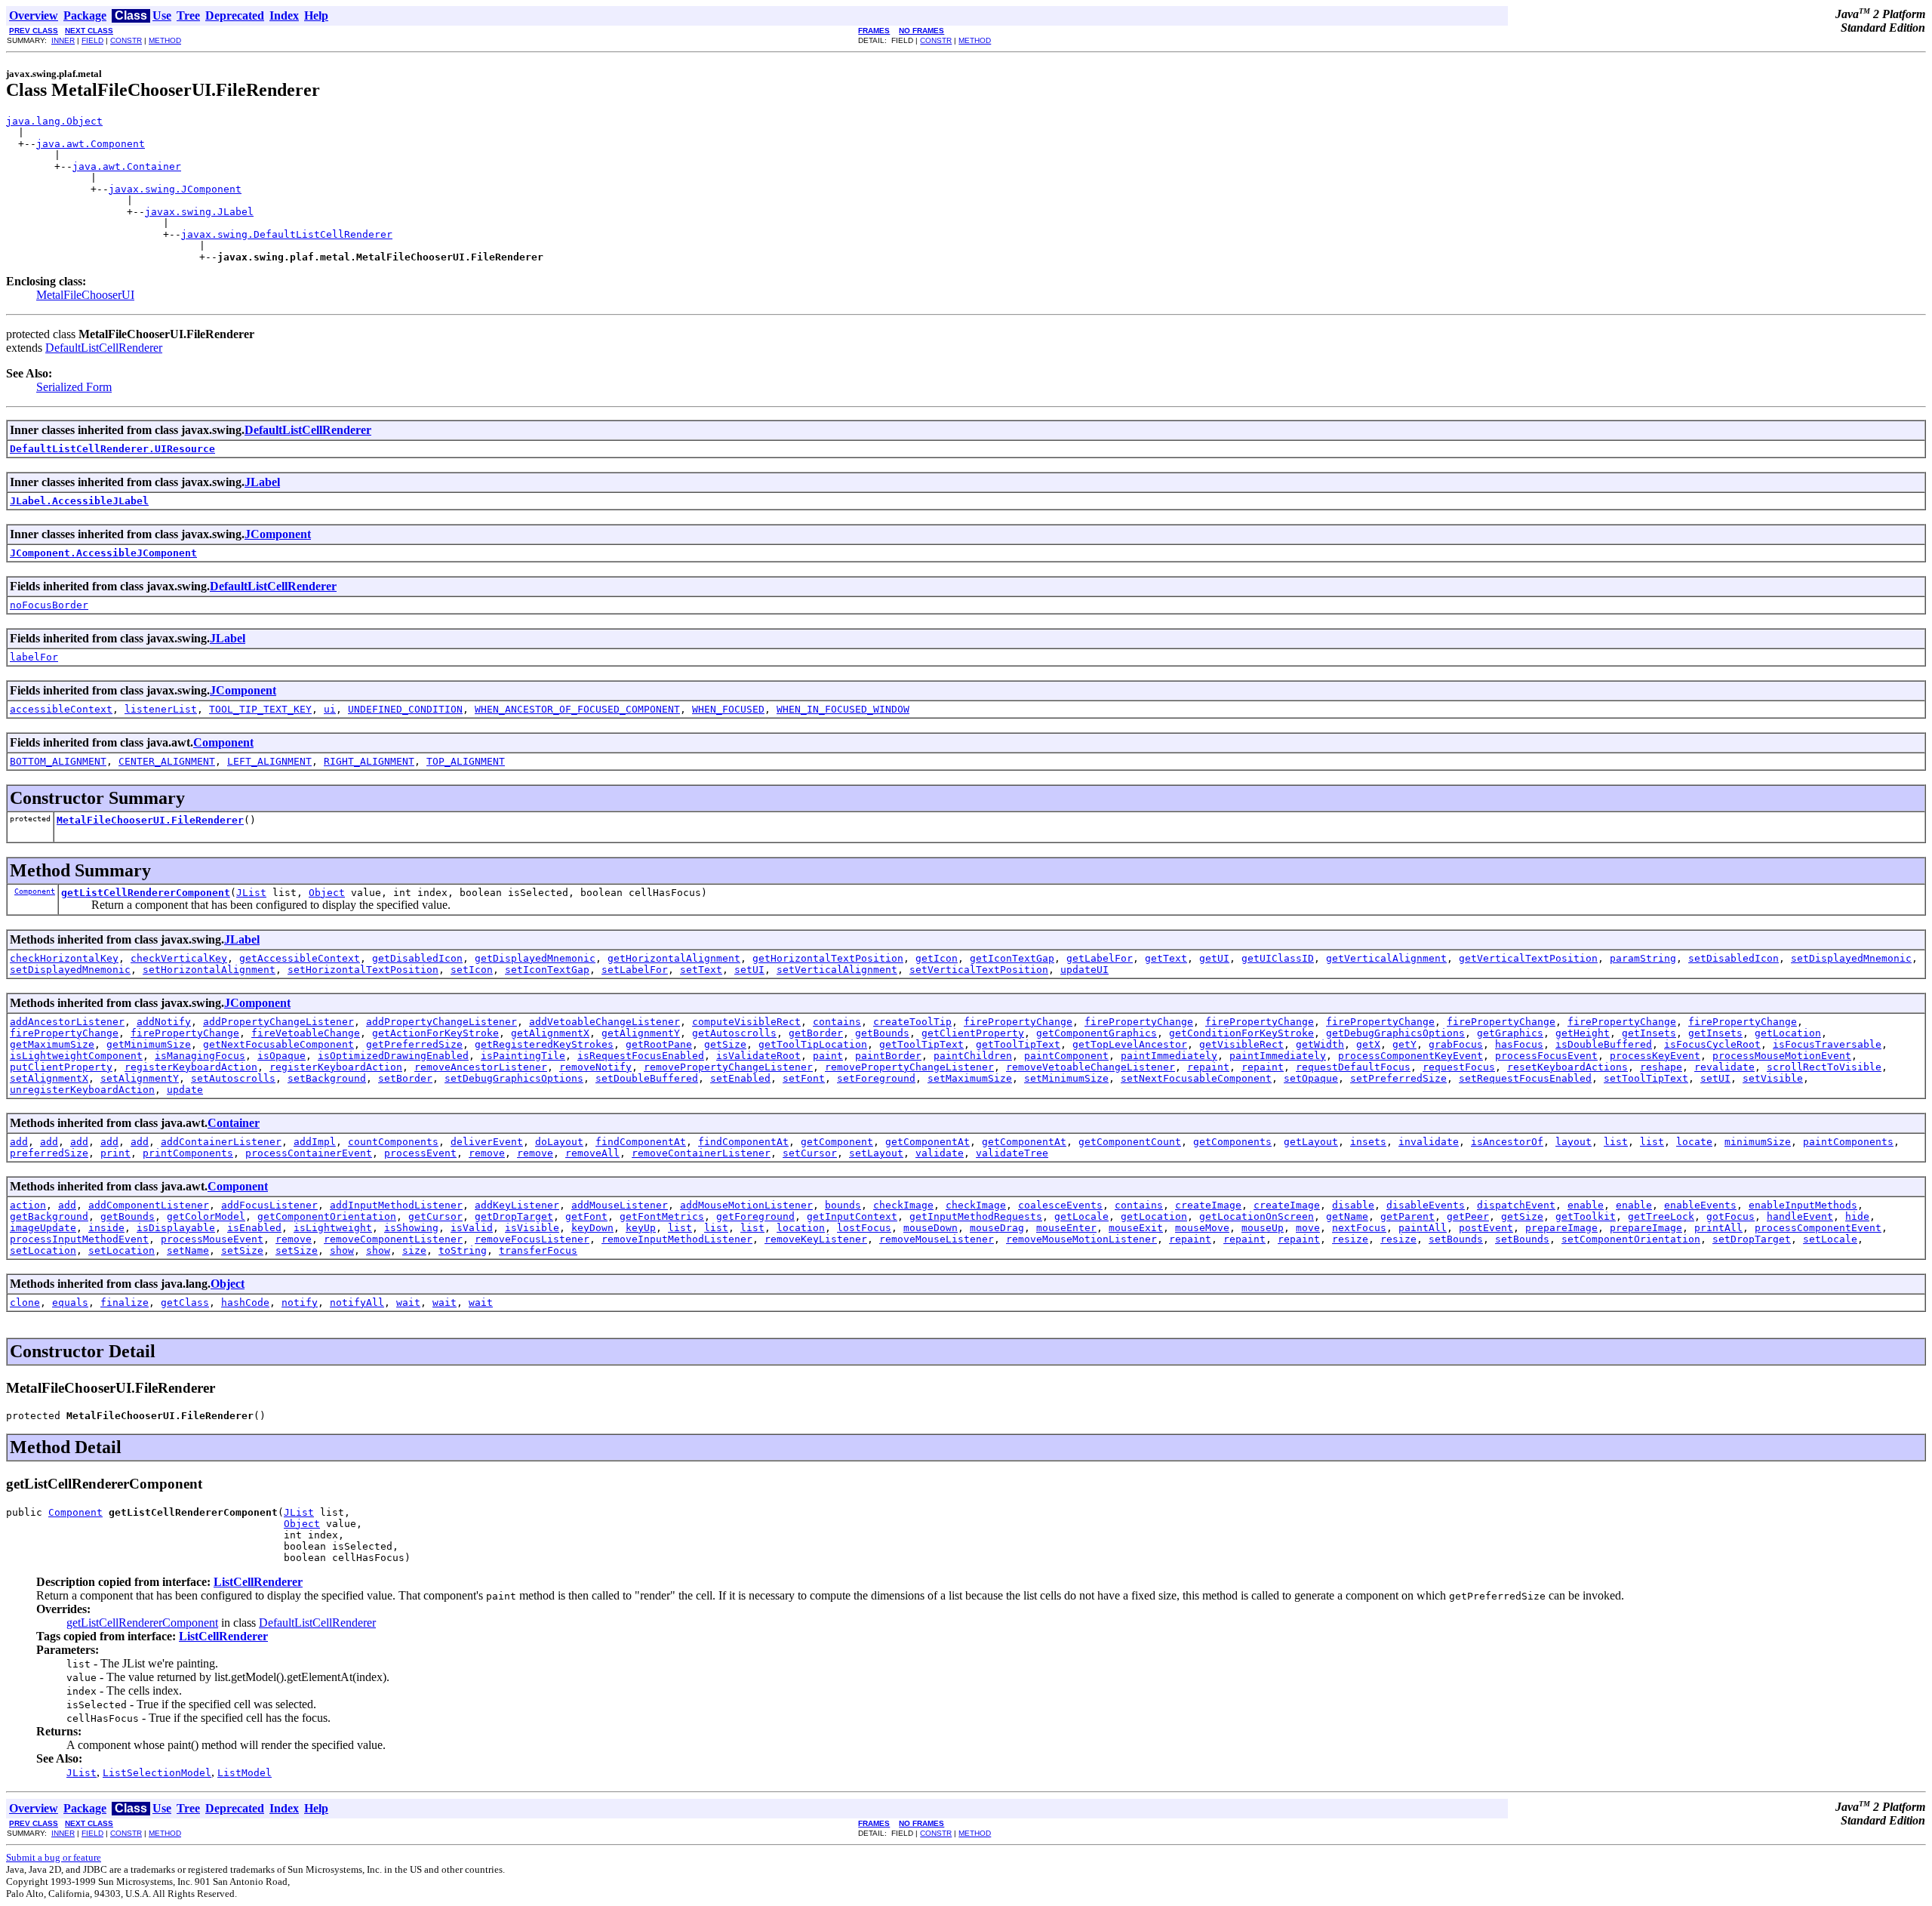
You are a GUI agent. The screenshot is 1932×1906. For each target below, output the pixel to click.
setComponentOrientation (1631, 1239)
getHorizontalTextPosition (828, 958)
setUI (749, 970)
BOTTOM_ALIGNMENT (58, 761)
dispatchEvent (1516, 1205)
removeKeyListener (816, 1239)
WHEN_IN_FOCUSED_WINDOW (843, 709)
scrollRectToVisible (1824, 1067)
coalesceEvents (1060, 1205)
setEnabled (740, 1078)
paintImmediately (1169, 1056)
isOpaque (281, 1056)
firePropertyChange (1018, 1022)
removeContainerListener (701, 1153)
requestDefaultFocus (1353, 1067)
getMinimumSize (149, 1044)
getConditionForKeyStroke (1241, 1033)
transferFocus (538, 1250)
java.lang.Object (54, 121)
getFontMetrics (662, 1216)
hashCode (245, 1302)
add (19, 1142)
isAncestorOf (1507, 1142)
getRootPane (659, 1044)
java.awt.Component (91, 144)
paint (828, 1056)
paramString (1643, 958)
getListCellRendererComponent (146, 893)
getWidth (1320, 1044)
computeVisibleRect (746, 1022)
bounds (843, 1205)
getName (1347, 1216)
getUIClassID (1278, 958)
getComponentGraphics (1097, 1033)
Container (234, 1123)
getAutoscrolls (734, 1033)
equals (70, 1302)
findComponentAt (641, 1142)
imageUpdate (43, 1228)
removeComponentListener (393, 1239)
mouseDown (931, 1228)
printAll (1718, 1228)
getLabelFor (1100, 958)
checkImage (903, 1205)
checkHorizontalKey (64, 958)
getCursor (435, 1216)
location (801, 1228)
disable (1353, 1205)
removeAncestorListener (481, 1067)
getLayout (1311, 1142)
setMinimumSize (1066, 1078)
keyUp (641, 1228)
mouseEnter (1066, 1228)
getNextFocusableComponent (278, 1044)
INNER (63, 40)
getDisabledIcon (417, 958)
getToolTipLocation (813, 1044)
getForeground (755, 1216)
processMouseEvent (212, 1239)
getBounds (882, 1033)
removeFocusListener (532, 1239)
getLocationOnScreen (1257, 1216)
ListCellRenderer (258, 1582)
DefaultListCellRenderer (104, 348)
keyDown (592, 1228)
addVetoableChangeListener (605, 1022)
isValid (472, 1228)
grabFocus (1456, 1044)
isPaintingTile (523, 1056)
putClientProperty (61, 1067)
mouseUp (1263, 1228)
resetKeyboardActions (1567, 1067)
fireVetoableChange (306, 1033)
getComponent (837, 1142)
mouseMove (1202, 1228)
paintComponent (1066, 1056)
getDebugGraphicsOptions (1395, 1033)
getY (1404, 1044)
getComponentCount (1130, 1142)
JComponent (278, 534)
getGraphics (1510, 1033)
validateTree (1012, 1153)
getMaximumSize (52, 1044)
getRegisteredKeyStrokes (544, 1044)
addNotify (164, 1022)
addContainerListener (221, 1142)
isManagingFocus (200, 1056)
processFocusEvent (1546, 1056)
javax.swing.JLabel (199, 212)
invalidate (1429, 1142)
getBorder (816, 1033)
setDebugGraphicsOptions (514, 1078)
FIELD (92, 40)
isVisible (532, 1228)
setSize (242, 1250)
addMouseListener (620, 1205)
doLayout (559, 1142)
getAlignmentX (550, 1033)
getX (1368, 1044)
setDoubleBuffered (647, 1078)
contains (837, 1022)
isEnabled (254, 1228)
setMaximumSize (970, 1078)
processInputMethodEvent (79, 1239)
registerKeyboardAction (191, 1067)
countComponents (393, 1142)
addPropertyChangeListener (278, 1022)
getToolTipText (921, 1044)
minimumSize (1758, 1142)
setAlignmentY (140, 1078)
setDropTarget (1752, 1239)
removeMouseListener (937, 1239)
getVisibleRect (1241, 1044)
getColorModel (206, 1216)
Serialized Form (74, 387)
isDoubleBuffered (1604, 1044)
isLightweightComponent (76, 1056)
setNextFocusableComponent (1196, 1078)
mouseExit (1136, 1228)
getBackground (49, 1216)
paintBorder (888, 1056)
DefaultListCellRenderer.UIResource (112, 449)
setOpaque (1311, 1078)
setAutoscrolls (233, 1078)
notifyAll (357, 1302)
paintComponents (1848, 1142)
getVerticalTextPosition (1528, 958)
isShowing (411, 1228)
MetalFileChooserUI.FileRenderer (150, 820)
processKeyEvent (1655, 1056)
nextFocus (1359, 1228)
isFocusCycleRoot (1712, 1044)
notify (300, 1302)
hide (1857, 1216)
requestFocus (1459, 1067)
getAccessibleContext (300, 958)
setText (701, 970)
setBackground (327, 1078)
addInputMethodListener (396, 1205)
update (185, 1090)
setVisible (1773, 1078)
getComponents (1232, 1142)
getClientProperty (973, 1033)
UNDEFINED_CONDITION (405, 709)
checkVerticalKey (179, 958)
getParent (1407, 1216)
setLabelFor (635, 970)
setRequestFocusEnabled (1525, 1078)
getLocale (1081, 1216)
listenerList (161, 709)
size (414, 1250)
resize (1350, 1239)
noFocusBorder (49, 605)
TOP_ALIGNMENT (466, 761)
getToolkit (1586, 1216)
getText (1166, 958)
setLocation (43, 1250)
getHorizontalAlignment (674, 958)
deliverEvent (487, 1142)
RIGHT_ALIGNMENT (369, 761)
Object (327, 893)
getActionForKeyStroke (435, 1033)
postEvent (1486, 1228)
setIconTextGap (547, 970)
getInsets (1649, 1033)
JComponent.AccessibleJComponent (103, 553)
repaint (1208, 1067)
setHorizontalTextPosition (363, 970)
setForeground (876, 1078)
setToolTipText (1646, 1078)
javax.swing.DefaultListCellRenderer (287, 234)
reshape (1661, 1067)
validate (940, 1153)
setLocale (1830, 1239)
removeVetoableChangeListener (1091, 1067)
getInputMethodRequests (976, 1216)
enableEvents (1700, 1205)
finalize (125, 1302)
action (28, 1205)
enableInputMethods (1803, 1205)
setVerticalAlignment (837, 970)
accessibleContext (61, 709)
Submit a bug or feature (54, 1857)
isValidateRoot (758, 1056)
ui (330, 709)
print (115, 1153)
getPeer (1468, 1216)
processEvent (420, 1153)
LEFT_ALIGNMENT (269, 761)
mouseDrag (997, 1228)
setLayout (876, 1153)
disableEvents (1426, 1205)
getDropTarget (514, 1216)
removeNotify (595, 1067)
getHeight (1583, 1033)
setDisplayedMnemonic (1851, 958)
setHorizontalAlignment (209, 970)
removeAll (592, 1153)
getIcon (937, 958)
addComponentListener (149, 1205)
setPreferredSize (1398, 1078)
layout (1574, 1142)
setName (188, 1250)
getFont (586, 1216)
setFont (804, 1078)
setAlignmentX (49, 1078)
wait (408, 1302)
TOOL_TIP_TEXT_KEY (260, 709)
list (1616, 1142)
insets (1368, 1142)
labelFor (34, 657)
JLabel (262, 482)
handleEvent (1800, 1216)
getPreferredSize (414, 1044)
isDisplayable (176, 1228)
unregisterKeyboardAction (82, 1090)
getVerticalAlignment (1386, 958)
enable (1586, 1205)
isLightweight (333, 1228)
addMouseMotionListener (746, 1205)
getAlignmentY (641, 1033)
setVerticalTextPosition (979, 970)
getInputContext (852, 1216)
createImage (1208, 1205)
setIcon (472, 970)
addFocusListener (269, 1205)
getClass (185, 1302)
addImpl (315, 1142)
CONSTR (126, 40)
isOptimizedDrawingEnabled (393, 1056)
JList (251, 893)
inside (106, 1228)
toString (463, 1250)
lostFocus (864, 1228)
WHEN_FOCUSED (728, 709)
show (342, 1250)
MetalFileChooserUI (85, 295)
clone (25, 1302)
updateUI (1084, 970)
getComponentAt (928, 1142)
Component (223, 742)
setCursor (810, 1153)
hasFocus (1519, 1044)
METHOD (165, 40)
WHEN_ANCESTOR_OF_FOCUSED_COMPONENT (577, 709)
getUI (1214, 958)
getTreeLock (1661, 1216)
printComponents (188, 1153)
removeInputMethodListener (677, 1239)
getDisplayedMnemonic (535, 958)
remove (487, 1153)
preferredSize (49, 1153)
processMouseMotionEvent (1782, 1056)
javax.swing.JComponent (175, 189)
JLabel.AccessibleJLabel (79, 501)
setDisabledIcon (1734, 958)
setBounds (1456, 1239)
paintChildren (973, 1056)
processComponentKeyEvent (1411, 1056)
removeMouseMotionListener (1081, 1239)
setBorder (405, 1078)
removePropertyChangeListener (728, 1067)
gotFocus (1730, 1216)
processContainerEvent (309, 1153)
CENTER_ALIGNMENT (167, 761)
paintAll (1423, 1228)
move (1308, 1228)
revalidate (1724, 1067)
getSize (725, 1044)
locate (1694, 1142)
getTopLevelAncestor (1130, 1044)
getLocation (1788, 1033)
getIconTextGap (1012, 958)
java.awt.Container (127, 166)
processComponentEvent (1818, 1228)
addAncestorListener (67, 1022)
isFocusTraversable (1827, 1044)
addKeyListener (517, 1205)
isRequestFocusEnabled (641, 1056)
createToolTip (912, 1022)
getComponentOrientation (327, 1216)
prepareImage (1561, 1228)
